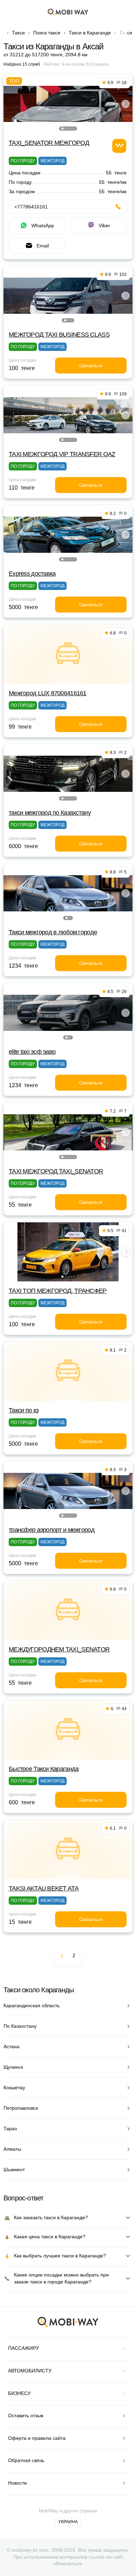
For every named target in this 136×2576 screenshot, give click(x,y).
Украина (68, 2522)
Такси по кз (24, 1410)
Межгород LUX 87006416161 (48, 693)
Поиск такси (47, 33)
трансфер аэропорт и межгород (52, 1530)
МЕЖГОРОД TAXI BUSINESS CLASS (59, 335)
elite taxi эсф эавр (32, 1052)
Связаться (91, 366)
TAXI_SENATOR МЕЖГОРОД (49, 143)
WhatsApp (43, 225)
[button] (62, 129)
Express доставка (32, 574)
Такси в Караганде (90, 33)
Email (43, 246)
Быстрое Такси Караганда (44, 1769)
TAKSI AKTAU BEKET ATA (44, 1888)
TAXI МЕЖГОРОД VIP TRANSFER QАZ (62, 454)
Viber (104, 225)
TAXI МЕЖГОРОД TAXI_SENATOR (56, 1171)
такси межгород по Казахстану (50, 813)
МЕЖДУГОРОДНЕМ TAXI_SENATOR (59, 1649)
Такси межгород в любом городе (53, 932)
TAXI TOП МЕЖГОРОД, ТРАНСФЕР (58, 1291)
